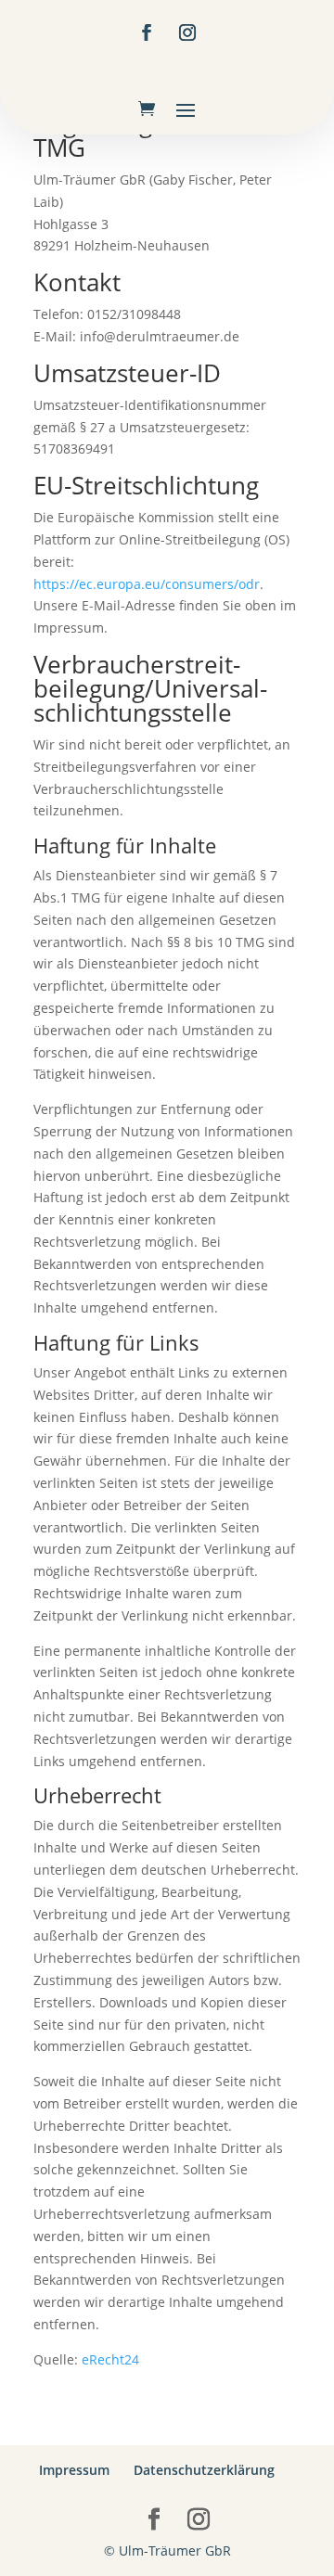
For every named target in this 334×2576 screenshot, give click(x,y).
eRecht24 (110, 2359)
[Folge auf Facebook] (147, 32)
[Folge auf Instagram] (187, 32)
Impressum (74, 2470)
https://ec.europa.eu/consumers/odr (147, 584)
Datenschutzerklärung (204, 2470)
